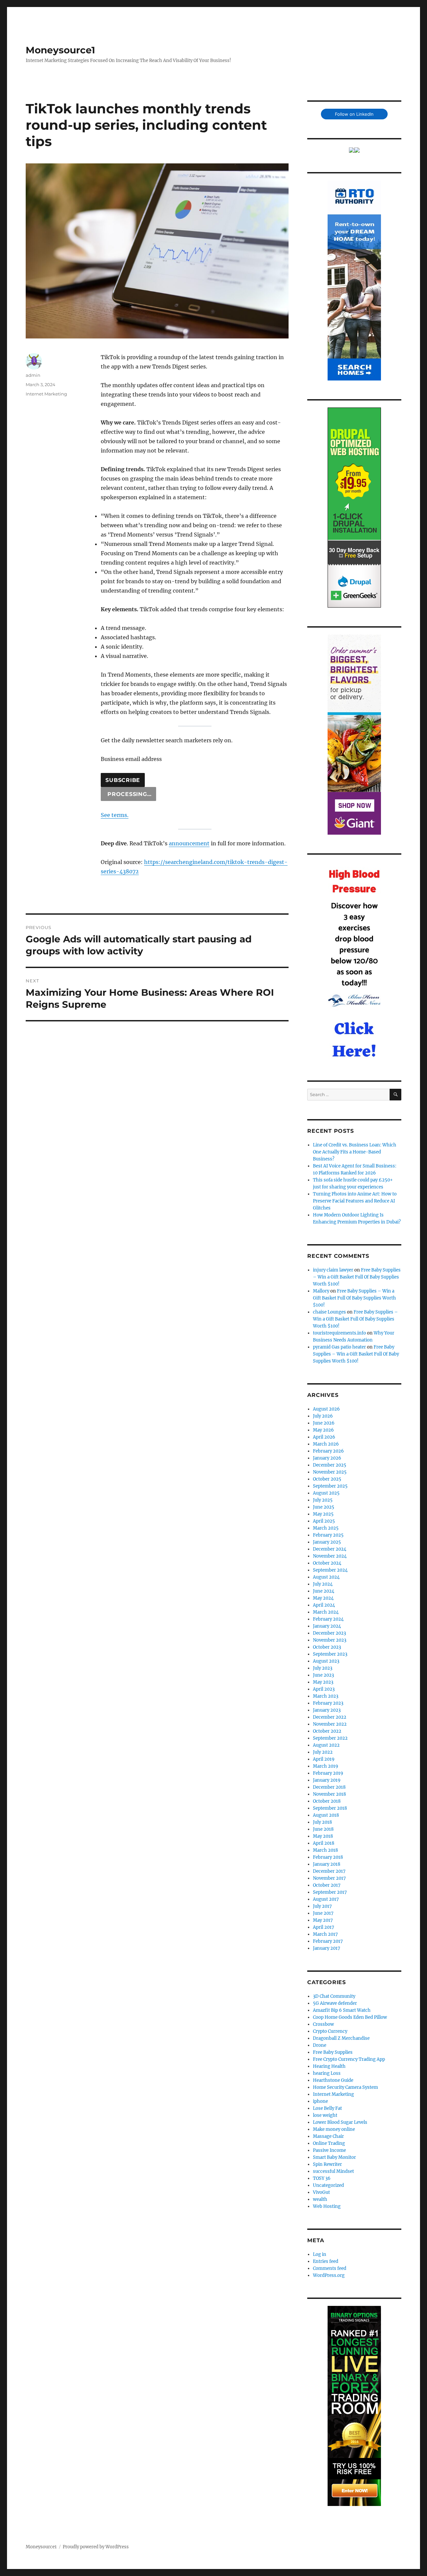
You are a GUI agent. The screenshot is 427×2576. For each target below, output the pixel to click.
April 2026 (324, 1437)
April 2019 (324, 1759)
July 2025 (323, 1500)
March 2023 (326, 1696)
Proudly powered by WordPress (96, 2547)
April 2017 (324, 1927)
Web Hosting (327, 2206)
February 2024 (328, 1619)
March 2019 (326, 1766)
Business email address (131, 759)
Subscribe (123, 780)
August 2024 (326, 1577)
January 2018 (327, 1864)
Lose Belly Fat (327, 2108)
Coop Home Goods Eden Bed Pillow (350, 2017)
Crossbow (323, 2024)
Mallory (321, 1291)
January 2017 (327, 1948)
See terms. (115, 815)
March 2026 (326, 1444)
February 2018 (328, 1857)
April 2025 (324, 1521)
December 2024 (330, 1549)
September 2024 (330, 1570)
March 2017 (325, 1934)
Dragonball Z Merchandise (341, 2038)
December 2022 (330, 1717)
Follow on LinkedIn (354, 114)
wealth (320, 2199)
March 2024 (326, 1612)
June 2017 (323, 1913)
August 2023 (326, 1661)
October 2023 (327, 1647)
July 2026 (323, 1416)
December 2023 (329, 1633)
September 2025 (330, 1486)
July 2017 (322, 1906)
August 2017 (326, 1899)
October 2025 (327, 1479)
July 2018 (322, 1822)
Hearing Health (329, 2066)
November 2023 (330, 1640)
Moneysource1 (60, 50)
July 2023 (323, 1668)
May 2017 (323, 1920)
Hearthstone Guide (333, 2080)
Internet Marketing (46, 394)
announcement (189, 843)
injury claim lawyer (333, 1270)
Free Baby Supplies (333, 2052)
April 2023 (324, 1689)
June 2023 (323, 1675)
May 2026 (323, 1430)
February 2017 (328, 1941)
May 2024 (323, 1598)
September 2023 (330, 1654)
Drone (320, 2045)
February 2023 (328, 1703)
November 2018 (329, 1794)
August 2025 (326, 1493)
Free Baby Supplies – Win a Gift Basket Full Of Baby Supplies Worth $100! (357, 1277)
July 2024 (323, 1584)
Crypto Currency (330, 2031)
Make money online (334, 2129)
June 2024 (324, 1591)
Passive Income (329, 2150)
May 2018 (323, 1836)
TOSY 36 (322, 2178)
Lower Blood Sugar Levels (340, 2122)
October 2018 (327, 1801)
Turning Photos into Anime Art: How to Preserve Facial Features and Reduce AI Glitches (355, 1201)
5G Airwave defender (335, 2003)
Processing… (128, 794)
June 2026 (324, 1423)
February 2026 (328, 1451)
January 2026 (327, 1458)
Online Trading (329, 2143)
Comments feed (330, 2268)
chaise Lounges (329, 1312)
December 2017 (329, 1871)
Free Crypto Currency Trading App (349, 2059)
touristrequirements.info (339, 1333)
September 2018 (330, 1808)
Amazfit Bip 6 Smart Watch (342, 2010)
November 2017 (329, 1878)
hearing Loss (327, 2073)
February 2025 (328, 1535)
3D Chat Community (334, 1996)
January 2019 (327, 1780)
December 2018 (329, 1787)
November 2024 (330, 1556)
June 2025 (324, 1507)
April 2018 (324, 1843)
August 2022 (326, 1745)
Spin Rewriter (327, 2164)
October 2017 (327, 1885)
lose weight (325, 2115)
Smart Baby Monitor (334, 2157)
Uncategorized (328, 2185)
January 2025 (327, 1542)
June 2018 (323, 1829)
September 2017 (330, 1892)
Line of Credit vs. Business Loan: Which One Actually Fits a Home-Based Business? (355, 1152)
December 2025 (330, 1465)
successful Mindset (333, 2171)
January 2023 (327, 1710)
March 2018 (325, 1850)
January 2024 (327, 1626)
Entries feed (326, 2261)
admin (33, 375)
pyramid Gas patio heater (339, 1347)
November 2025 (330, 1472)
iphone (320, 2101)
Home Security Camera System (345, 2087)
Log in (320, 2254)
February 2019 (328, 1773)
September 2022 (330, 1738)
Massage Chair (328, 2136)
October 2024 (327, 1563)
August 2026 (326, 1409)
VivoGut (321, 2192)
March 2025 (326, 1528)
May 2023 (323, 1682)
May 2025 (323, 1514)
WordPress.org (329, 2275)
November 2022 (330, 1724)
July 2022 (323, 1752)
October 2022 (327, 1731)
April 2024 (324, 1605)
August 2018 (326, 1815)
